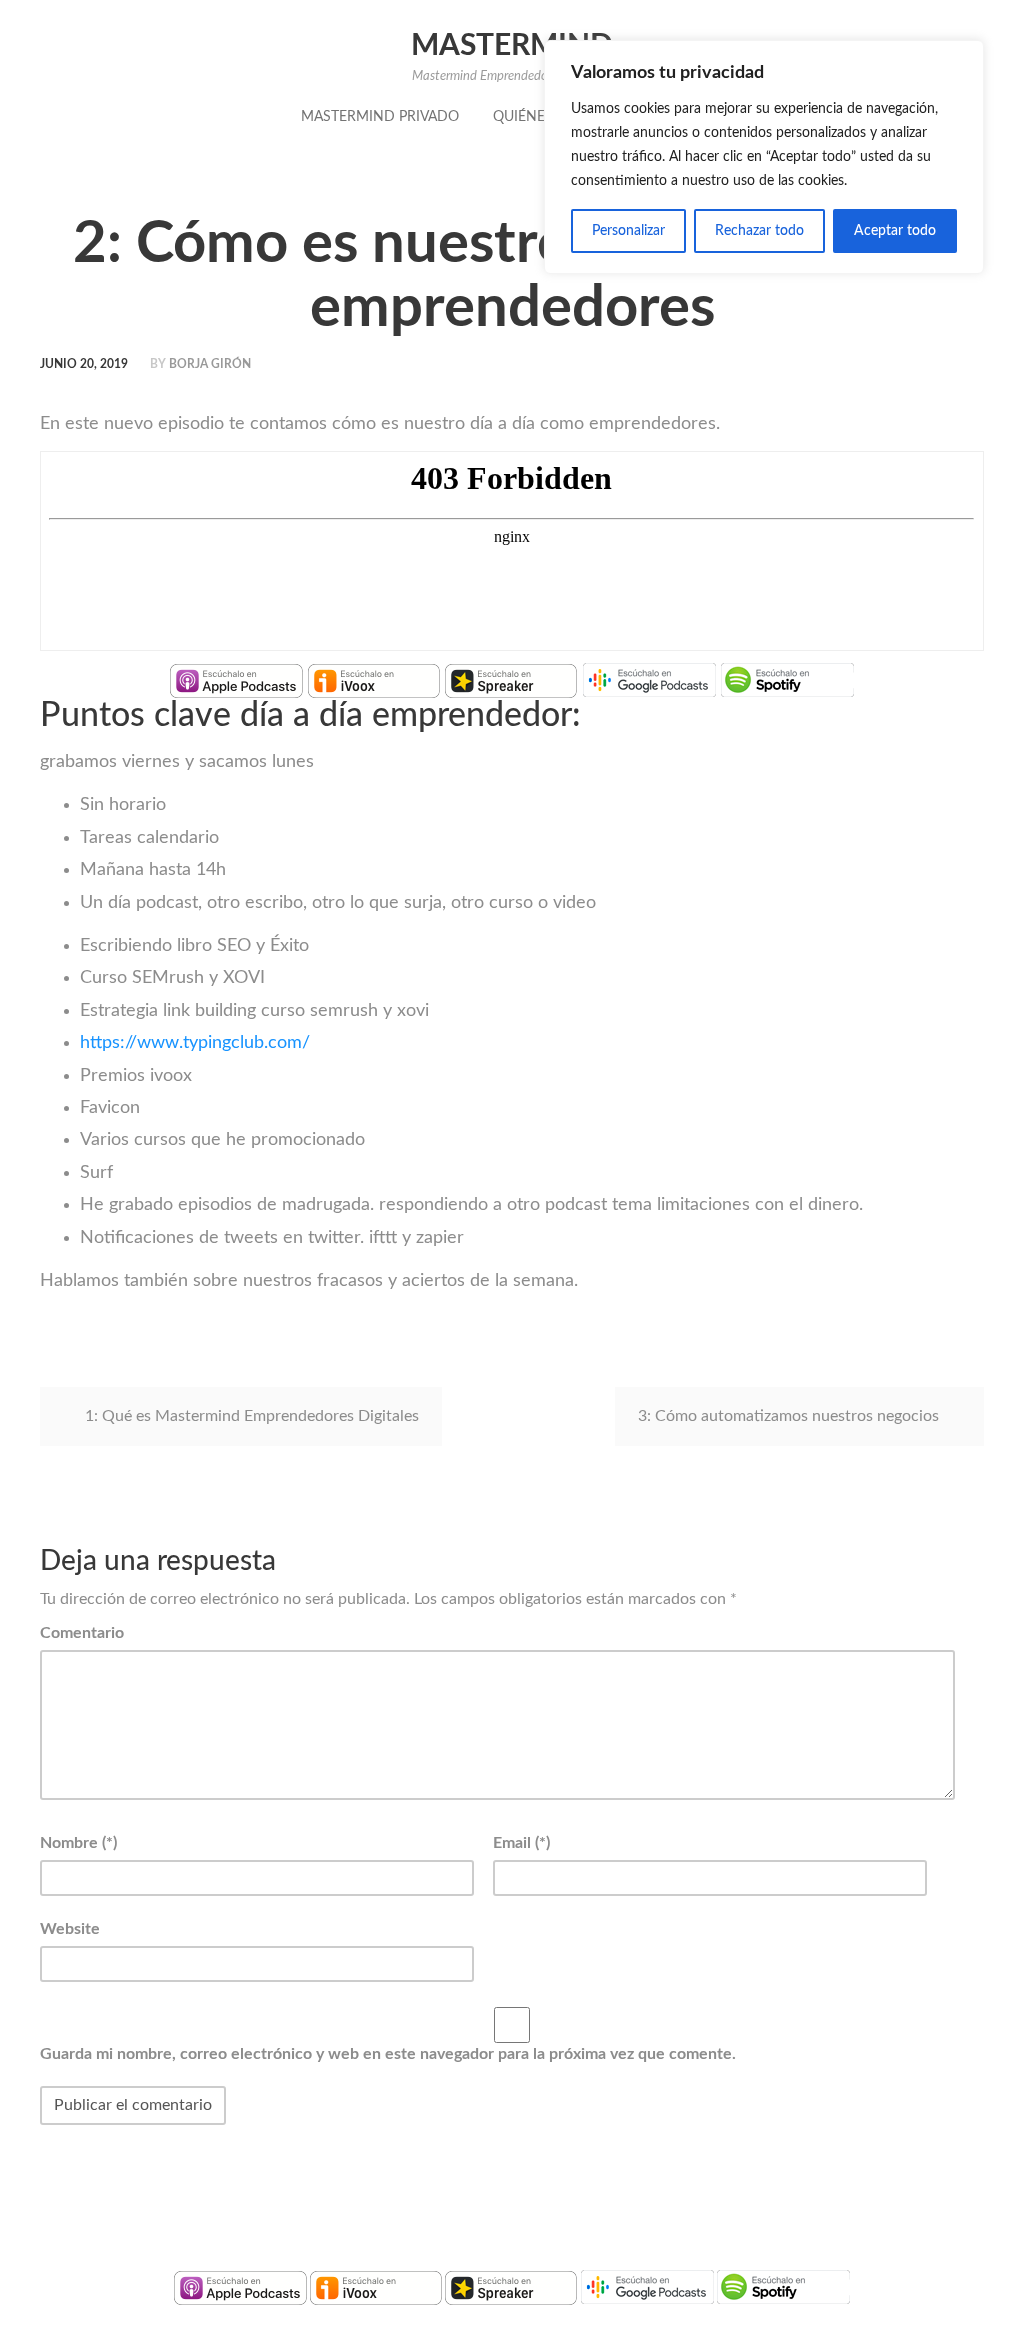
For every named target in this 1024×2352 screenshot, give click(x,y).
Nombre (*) (78, 1843)
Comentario (82, 1633)
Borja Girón (210, 364)
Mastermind (512, 46)
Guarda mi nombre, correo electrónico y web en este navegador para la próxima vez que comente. (388, 2054)
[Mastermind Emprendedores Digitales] (236, 680)
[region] (764, 157)
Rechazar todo (759, 231)
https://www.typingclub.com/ (195, 1043)
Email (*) (521, 1843)
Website (70, 1929)
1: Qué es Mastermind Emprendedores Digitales (252, 1416)
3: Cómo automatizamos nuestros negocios (788, 1416)
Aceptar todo (895, 231)
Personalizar (628, 231)
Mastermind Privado (380, 117)
